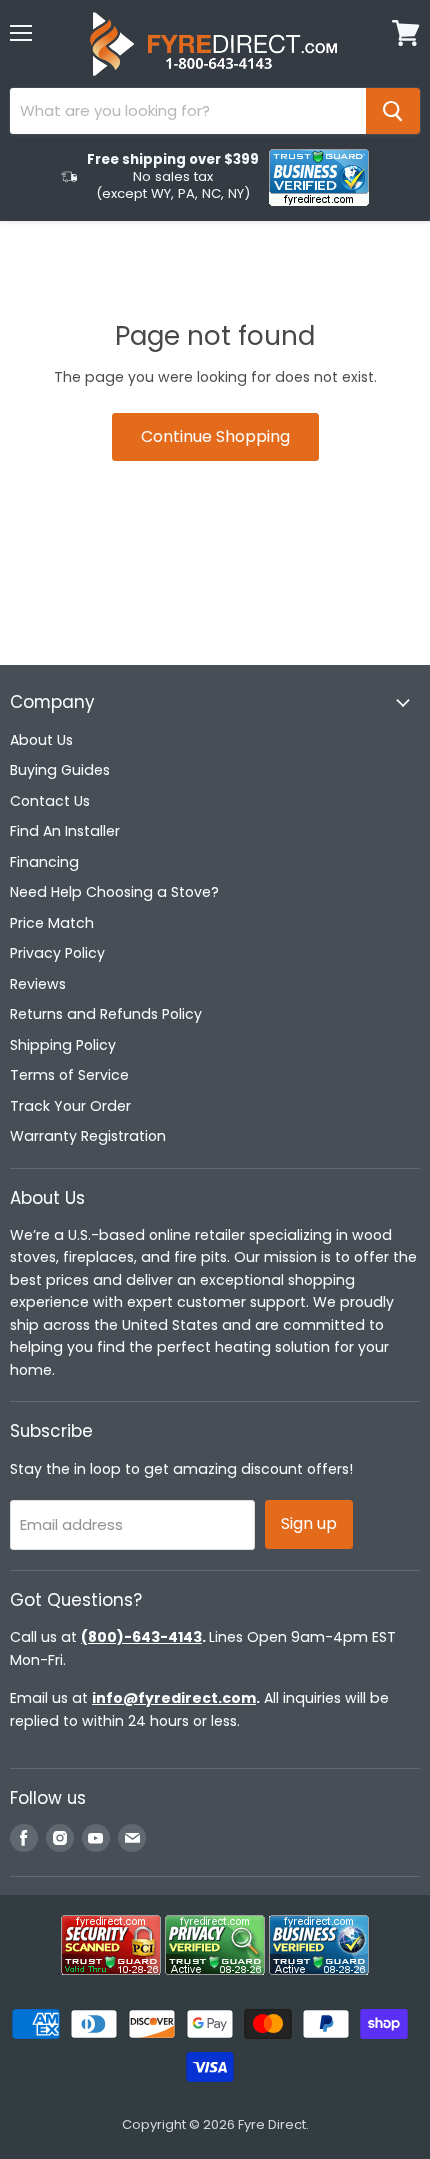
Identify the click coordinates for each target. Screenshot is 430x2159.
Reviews (38, 984)
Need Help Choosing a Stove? (114, 892)
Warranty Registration (88, 1136)
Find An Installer (65, 831)
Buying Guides (60, 770)
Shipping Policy (63, 1045)
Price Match (52, 923)
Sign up (309, 1523)
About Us (41, 740)
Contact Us (50, 801)
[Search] (393, 111)
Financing (44, 862)
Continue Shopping (215, 436)
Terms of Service (69, 1075)
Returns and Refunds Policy (106, 1014)
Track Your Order (70, 1106)
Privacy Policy (57, 953)
